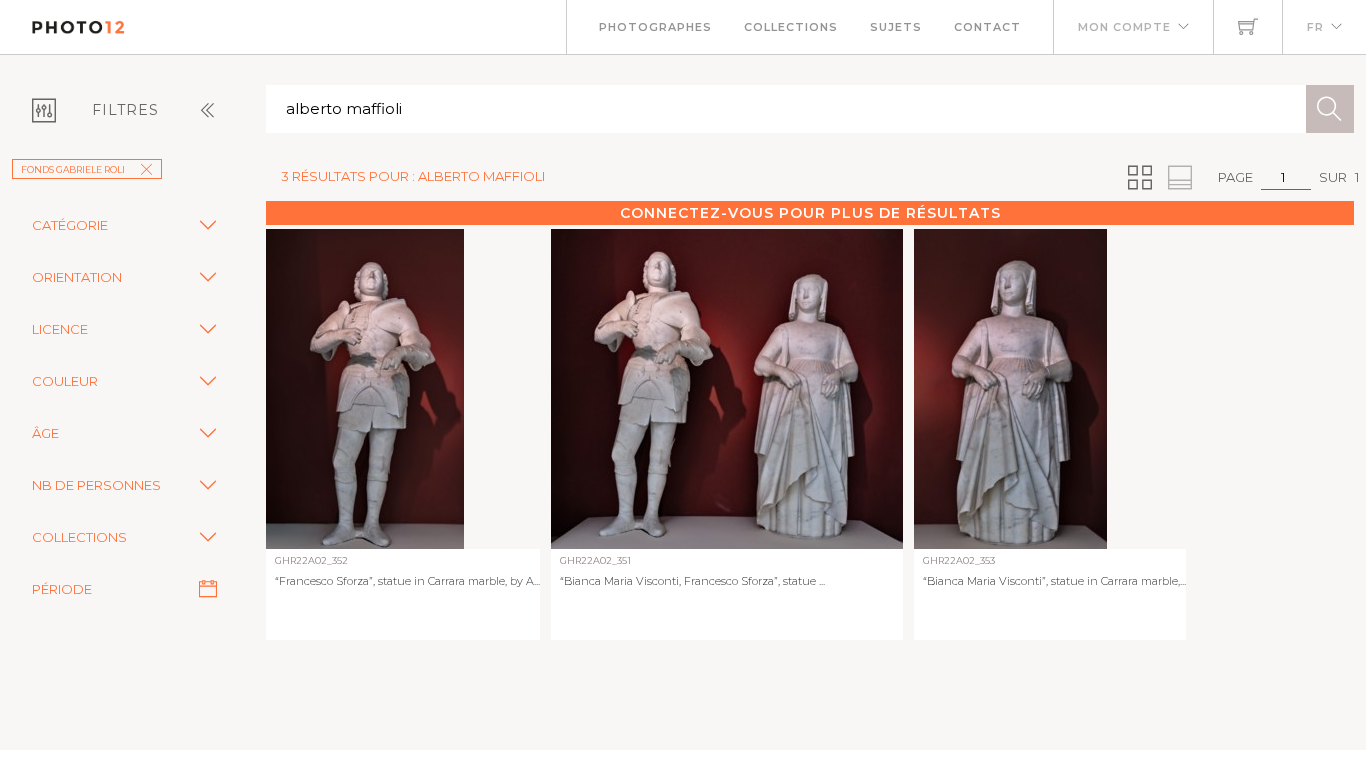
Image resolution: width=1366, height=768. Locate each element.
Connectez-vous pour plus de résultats (810, 213)
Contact (987, 27)
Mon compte (1124, 27)
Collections (791, 27)
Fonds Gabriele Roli (73, 169)
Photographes (655, 27)
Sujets (896, 27)
